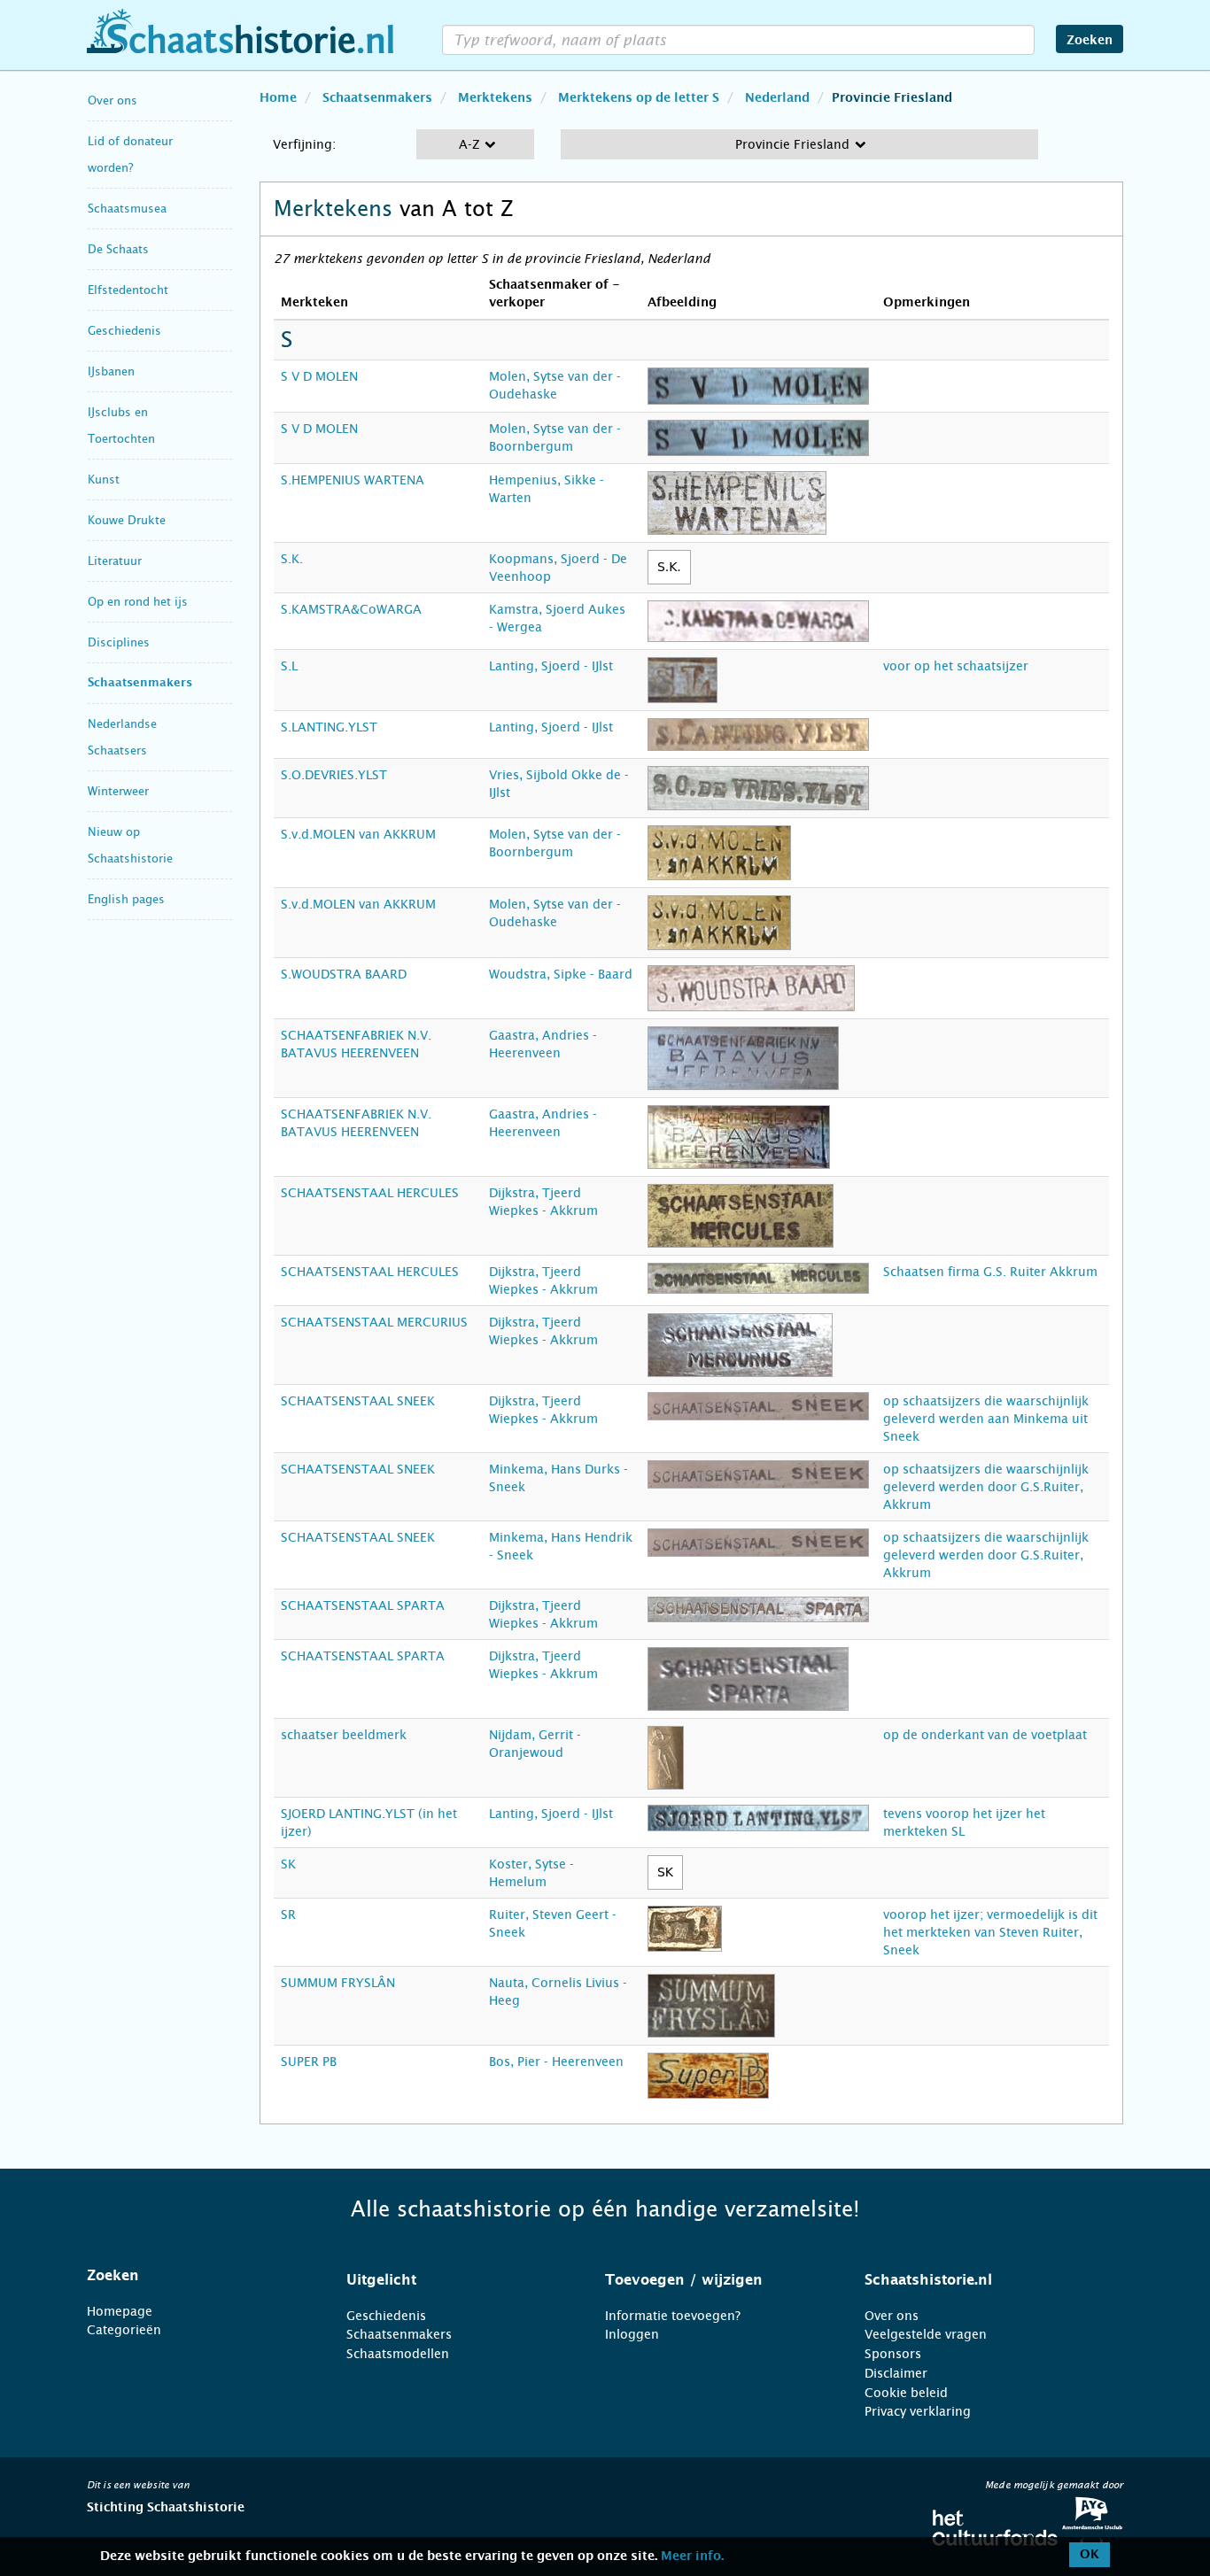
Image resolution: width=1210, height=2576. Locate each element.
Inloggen (632, 2334)
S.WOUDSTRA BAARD (344, 974)
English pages (126, 899)
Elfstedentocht (128, 290)
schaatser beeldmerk (344, 1735)
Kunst (104, 480)
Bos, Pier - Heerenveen (556, 2062)
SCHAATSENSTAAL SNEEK (358, 1401)
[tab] (194, 2276)
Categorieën (124, 2330)
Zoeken (1090, 41)
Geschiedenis (124, 331)
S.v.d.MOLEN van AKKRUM (358, 834)
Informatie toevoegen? (673, 2316)
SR (288, 1915)
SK (288, 1864)
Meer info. (692, 2557)
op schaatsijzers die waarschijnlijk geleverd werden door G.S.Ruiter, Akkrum (986, 1487)
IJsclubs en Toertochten (121, 425)
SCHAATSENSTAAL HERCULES (370, 1193)
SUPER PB (309, 2062)
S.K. (292, 559)
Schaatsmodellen (398, 2354)
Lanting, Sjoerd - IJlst (551, 666)
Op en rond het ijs (138, 602)
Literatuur (115, 561)
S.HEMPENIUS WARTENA (353, 480)
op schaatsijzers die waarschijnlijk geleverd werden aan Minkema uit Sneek (986, 1419)
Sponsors (893, 2354)
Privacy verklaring (918, 2411)
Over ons (112, 101)
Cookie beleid (906, 2393)
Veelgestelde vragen (926, 2334)
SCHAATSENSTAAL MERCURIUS (374, 1322)
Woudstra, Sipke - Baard (561, 974)
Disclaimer (896, 2373)
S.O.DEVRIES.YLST (334, 775)
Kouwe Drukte (127, 520)
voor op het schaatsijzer (956, 666)
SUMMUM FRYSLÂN (338, 1983)
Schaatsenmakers (140, 683)
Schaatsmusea (127, 209)
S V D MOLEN (319, 376)
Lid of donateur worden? (130, 155)
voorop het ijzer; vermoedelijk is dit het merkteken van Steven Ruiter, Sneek (990, 1932)
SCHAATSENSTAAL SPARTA (363, 1605)
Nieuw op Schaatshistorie (130, 845)
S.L (289, 666)
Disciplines (119, 642)
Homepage (120, 2311)
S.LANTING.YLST (329, 727)
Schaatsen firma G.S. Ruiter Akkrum (990, 1272)
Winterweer (118, 791)
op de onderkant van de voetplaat (985, 1735)
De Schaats (118, 249)
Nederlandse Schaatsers (122, 737)
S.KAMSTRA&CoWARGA (351, 609)
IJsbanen (111, 371)
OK (1090, 2555)
